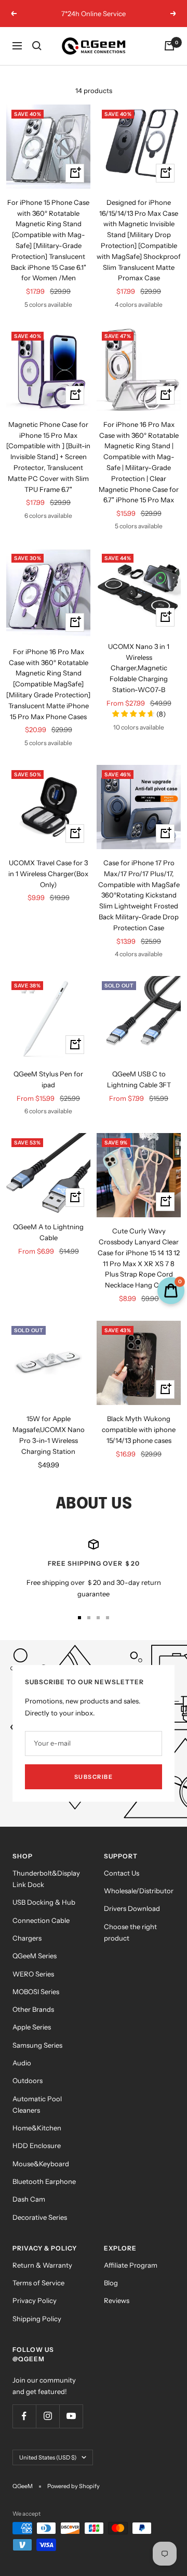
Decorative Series (40, 2217)
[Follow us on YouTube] (71, 2416)
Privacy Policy (35, 2300)
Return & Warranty (42, 2265)
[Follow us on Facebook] (24, 2416)
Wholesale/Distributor (139, 1891)
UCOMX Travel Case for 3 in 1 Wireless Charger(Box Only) (48, 874)
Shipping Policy (37, 2319)
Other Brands (33, 2009)
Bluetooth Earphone (44, 2181)
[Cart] (169, 46)
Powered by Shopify (74, 2486)
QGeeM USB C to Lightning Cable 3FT (139, 1079)
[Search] (37, 46)
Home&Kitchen (37, 2128)
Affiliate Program (131, 2265)
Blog (111, 2283)
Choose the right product (130, 1932)
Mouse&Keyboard (41, 2164)
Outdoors (28, 2080)
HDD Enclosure (37, 2145)
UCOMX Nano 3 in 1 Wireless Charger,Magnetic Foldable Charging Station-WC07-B (139, 668)
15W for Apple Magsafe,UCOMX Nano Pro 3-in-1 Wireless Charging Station (49, 1435)
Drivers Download (132, 1908)
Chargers (27, 1938)
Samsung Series (37, 2045)
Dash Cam (29, 2199)
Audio (22, 2063)
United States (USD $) (48, 2457)
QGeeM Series (35, 1956)
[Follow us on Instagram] (48, 2416)
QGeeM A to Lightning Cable (48, 1232)
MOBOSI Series (36, 1992)
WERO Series (33, 1974)
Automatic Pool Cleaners (37, 2104)
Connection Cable (41, 1920)
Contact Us (122, 1873)
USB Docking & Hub (44, 1902)
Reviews (117, 2300)
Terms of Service (38, 2283)
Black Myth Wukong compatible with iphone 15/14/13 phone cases (139, 1429)
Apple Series (32, 2027)
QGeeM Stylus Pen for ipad (48, 1079)
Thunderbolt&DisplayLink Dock (46, 1879)
